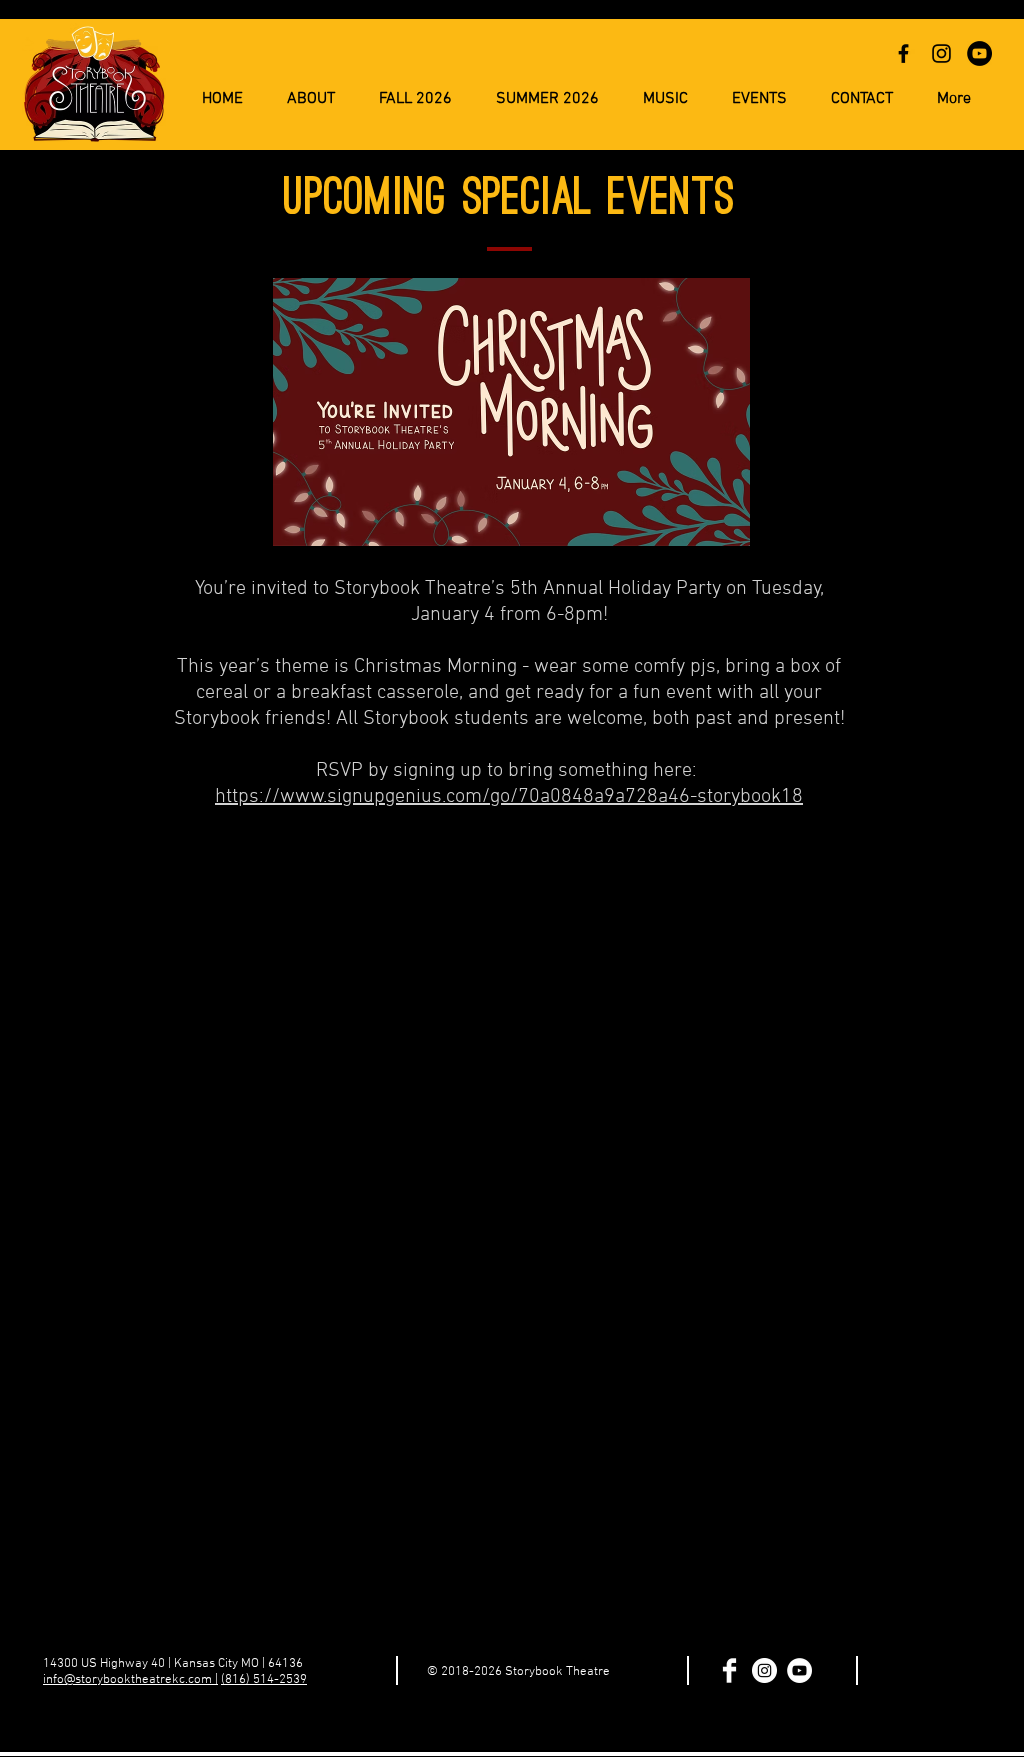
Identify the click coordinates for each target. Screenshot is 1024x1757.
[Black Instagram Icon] (941, 53)
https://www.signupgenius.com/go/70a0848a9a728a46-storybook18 (509, 797)
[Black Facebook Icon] (903, 53)
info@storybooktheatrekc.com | (130, 1680)
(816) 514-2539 (264, 1680)
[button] (547, 99)
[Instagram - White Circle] (764, 1670)
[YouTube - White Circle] (799, 1670)
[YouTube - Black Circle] (979, 53)
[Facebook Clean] (729, 1670)
